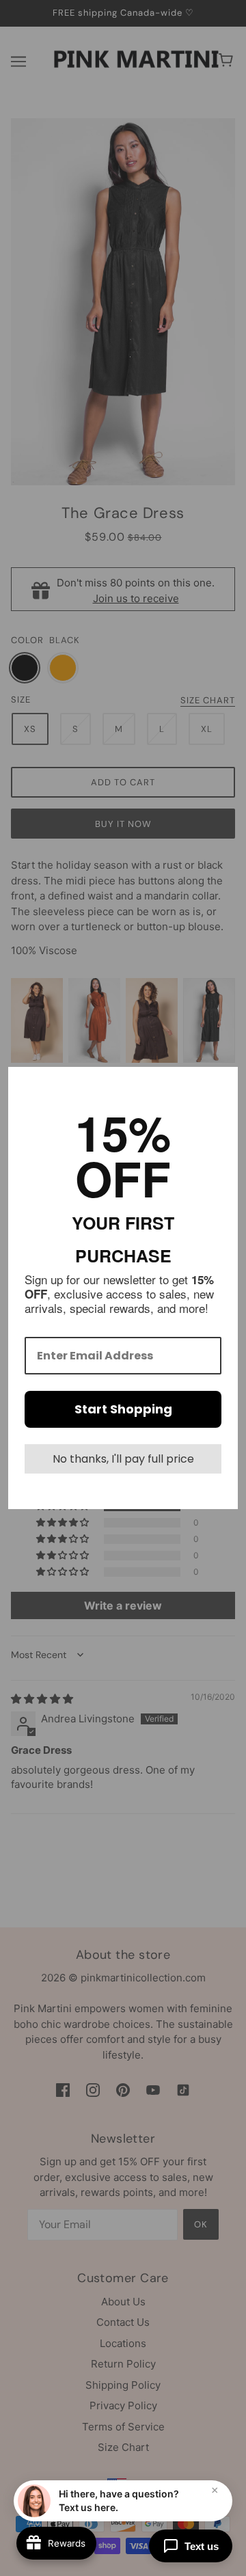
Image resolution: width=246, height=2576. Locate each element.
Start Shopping (123, 1409)
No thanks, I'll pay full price (123, 1459)
